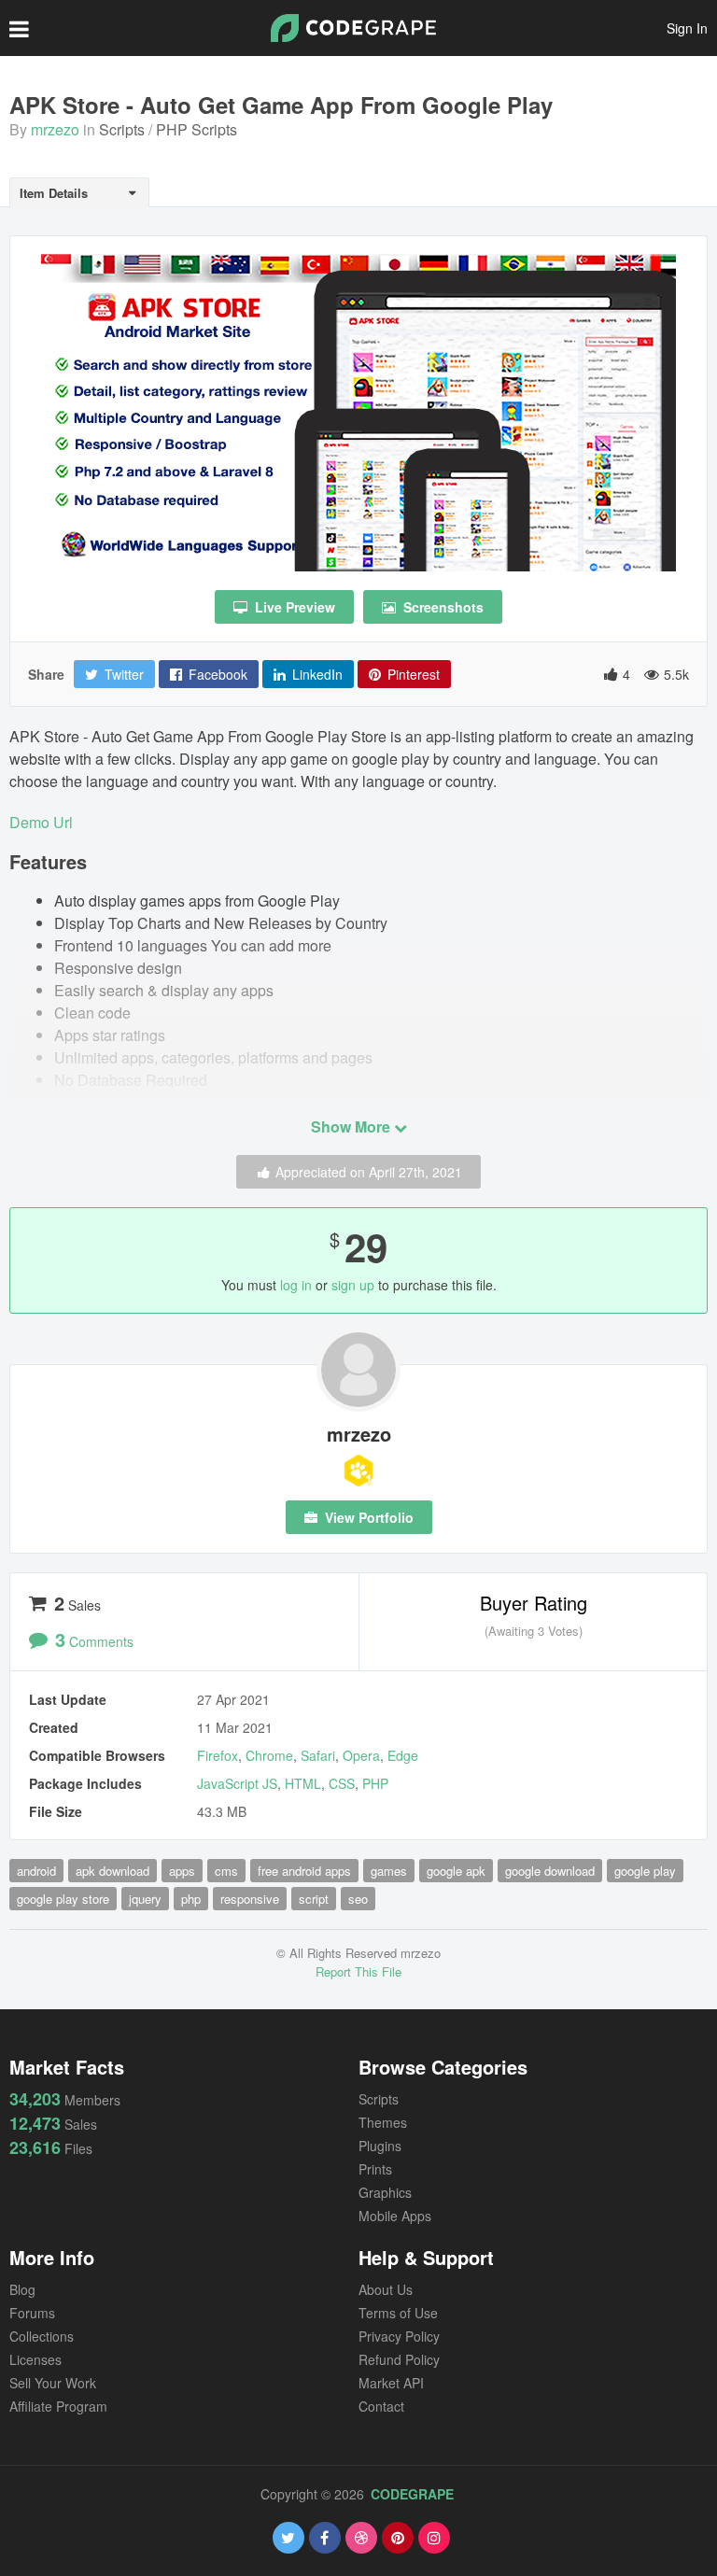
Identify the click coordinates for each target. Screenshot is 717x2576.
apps (182, 1871)
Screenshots (442, 607)
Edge (403, 1755)
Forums (32, 2313)
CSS (342, 1783)
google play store (63, 1899)
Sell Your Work (53, 2383)
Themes (383, 2122)
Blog (22, 2289)
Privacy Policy (399, 2336)
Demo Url (41, 822)
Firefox (218, 1755)
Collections (42, 2336)
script (314, 1899)
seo (358, 1899)
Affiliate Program (58, 2406)
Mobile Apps (395, 2216)
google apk (456, 1871)
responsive (250, 1899)
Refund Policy (399, 2359)
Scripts (122, 129)
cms (226, 1871)
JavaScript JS (237, 1783)
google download (550, 1871)
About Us (386, 2289)
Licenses (35, 2359)
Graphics (385, 2192)
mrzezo (55, 129)
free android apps (304, 1871)
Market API (391, 2383)
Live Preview (293, 607)
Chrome (269, 1755)
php (191, 1899)
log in (296, 1285)
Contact (381, 2406)
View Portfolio (367, 1517)
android (36, 1871)
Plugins (380, 2146)
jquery (145, 1899)
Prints (375, 2169)
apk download (112, 1871)
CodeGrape (412, 2494)
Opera (361, 1755)
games (389, 1871)
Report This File (358, 1971)
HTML (303, 1783)
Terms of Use (398, 2313)
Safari (318, 1755)
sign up (353, 1285)
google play (645, 1871)
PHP (375, 1783)
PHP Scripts (197, 129)
